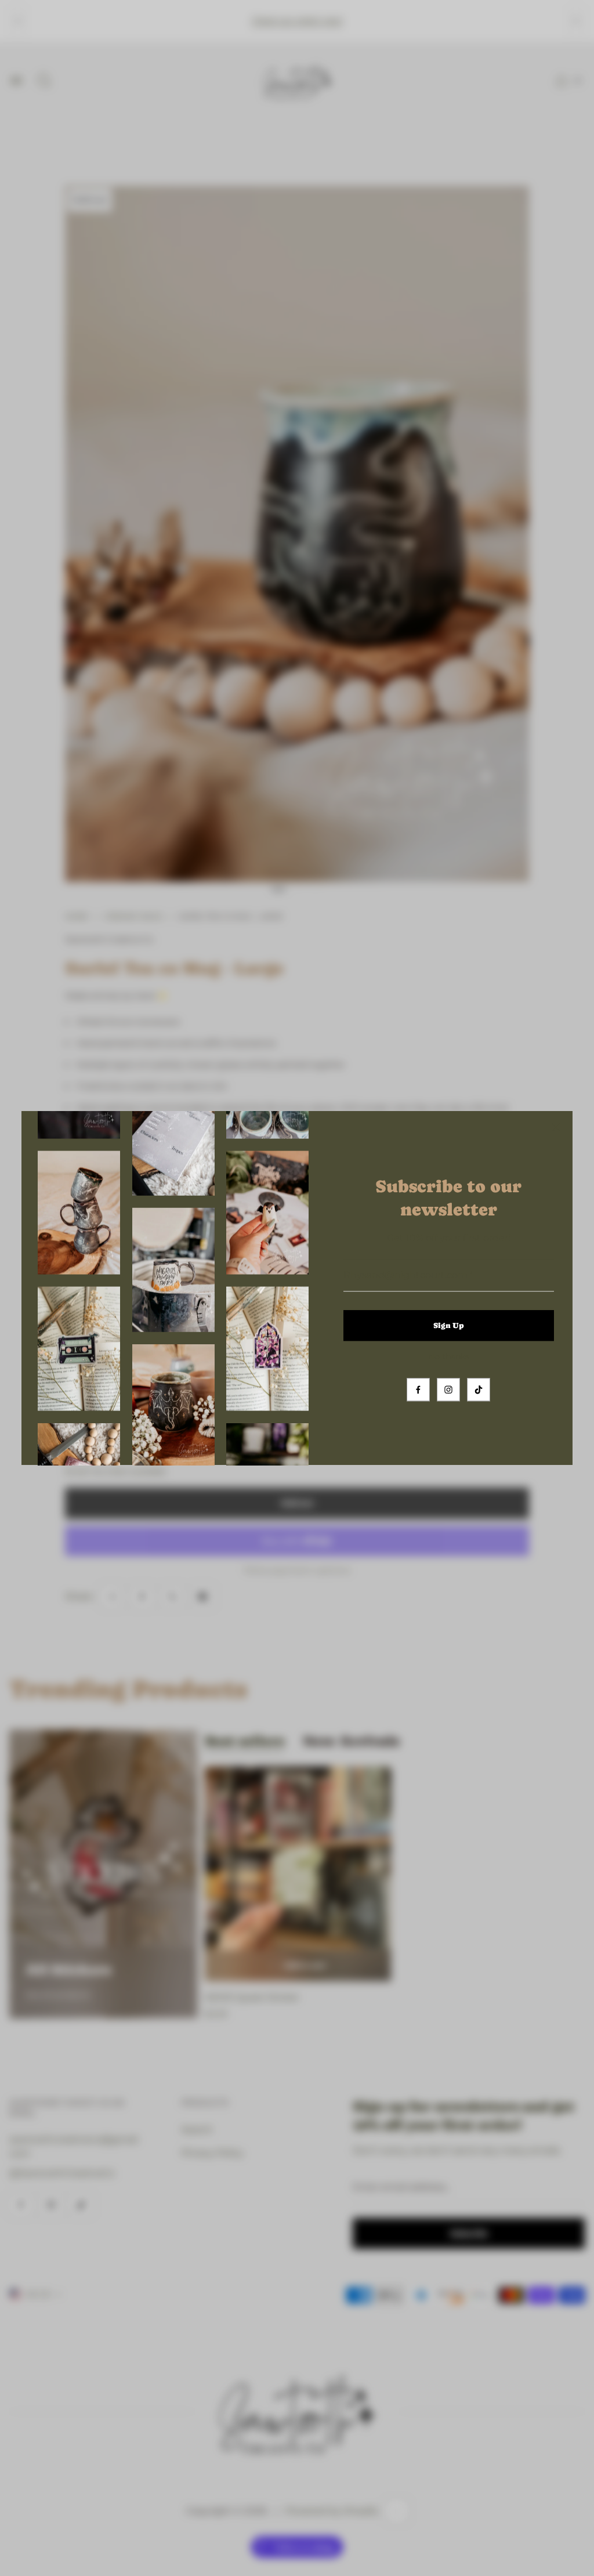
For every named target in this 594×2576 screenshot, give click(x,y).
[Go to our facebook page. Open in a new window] (418, 1390)
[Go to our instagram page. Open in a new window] (448, 1390)
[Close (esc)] (556, 1127)
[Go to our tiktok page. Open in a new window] (479, 1390)
